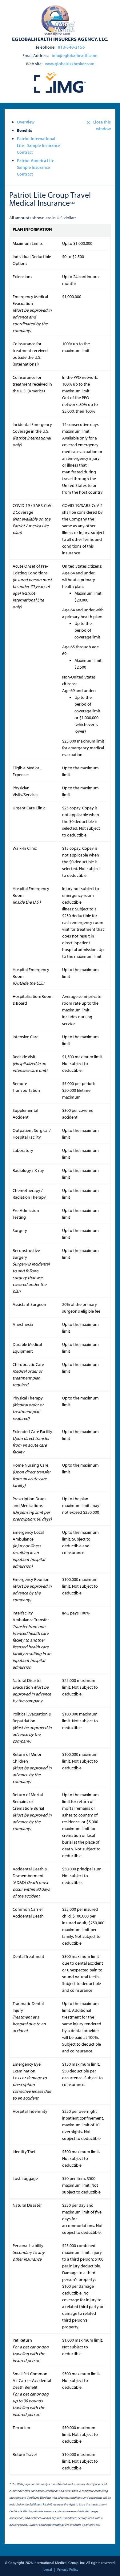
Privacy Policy (68, 2569)
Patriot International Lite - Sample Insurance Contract (38, 145)
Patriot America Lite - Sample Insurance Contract (37, 167)
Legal (48, 2569)
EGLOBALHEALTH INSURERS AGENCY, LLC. (60, 39)
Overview (26, 122)
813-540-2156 (71, 47)
